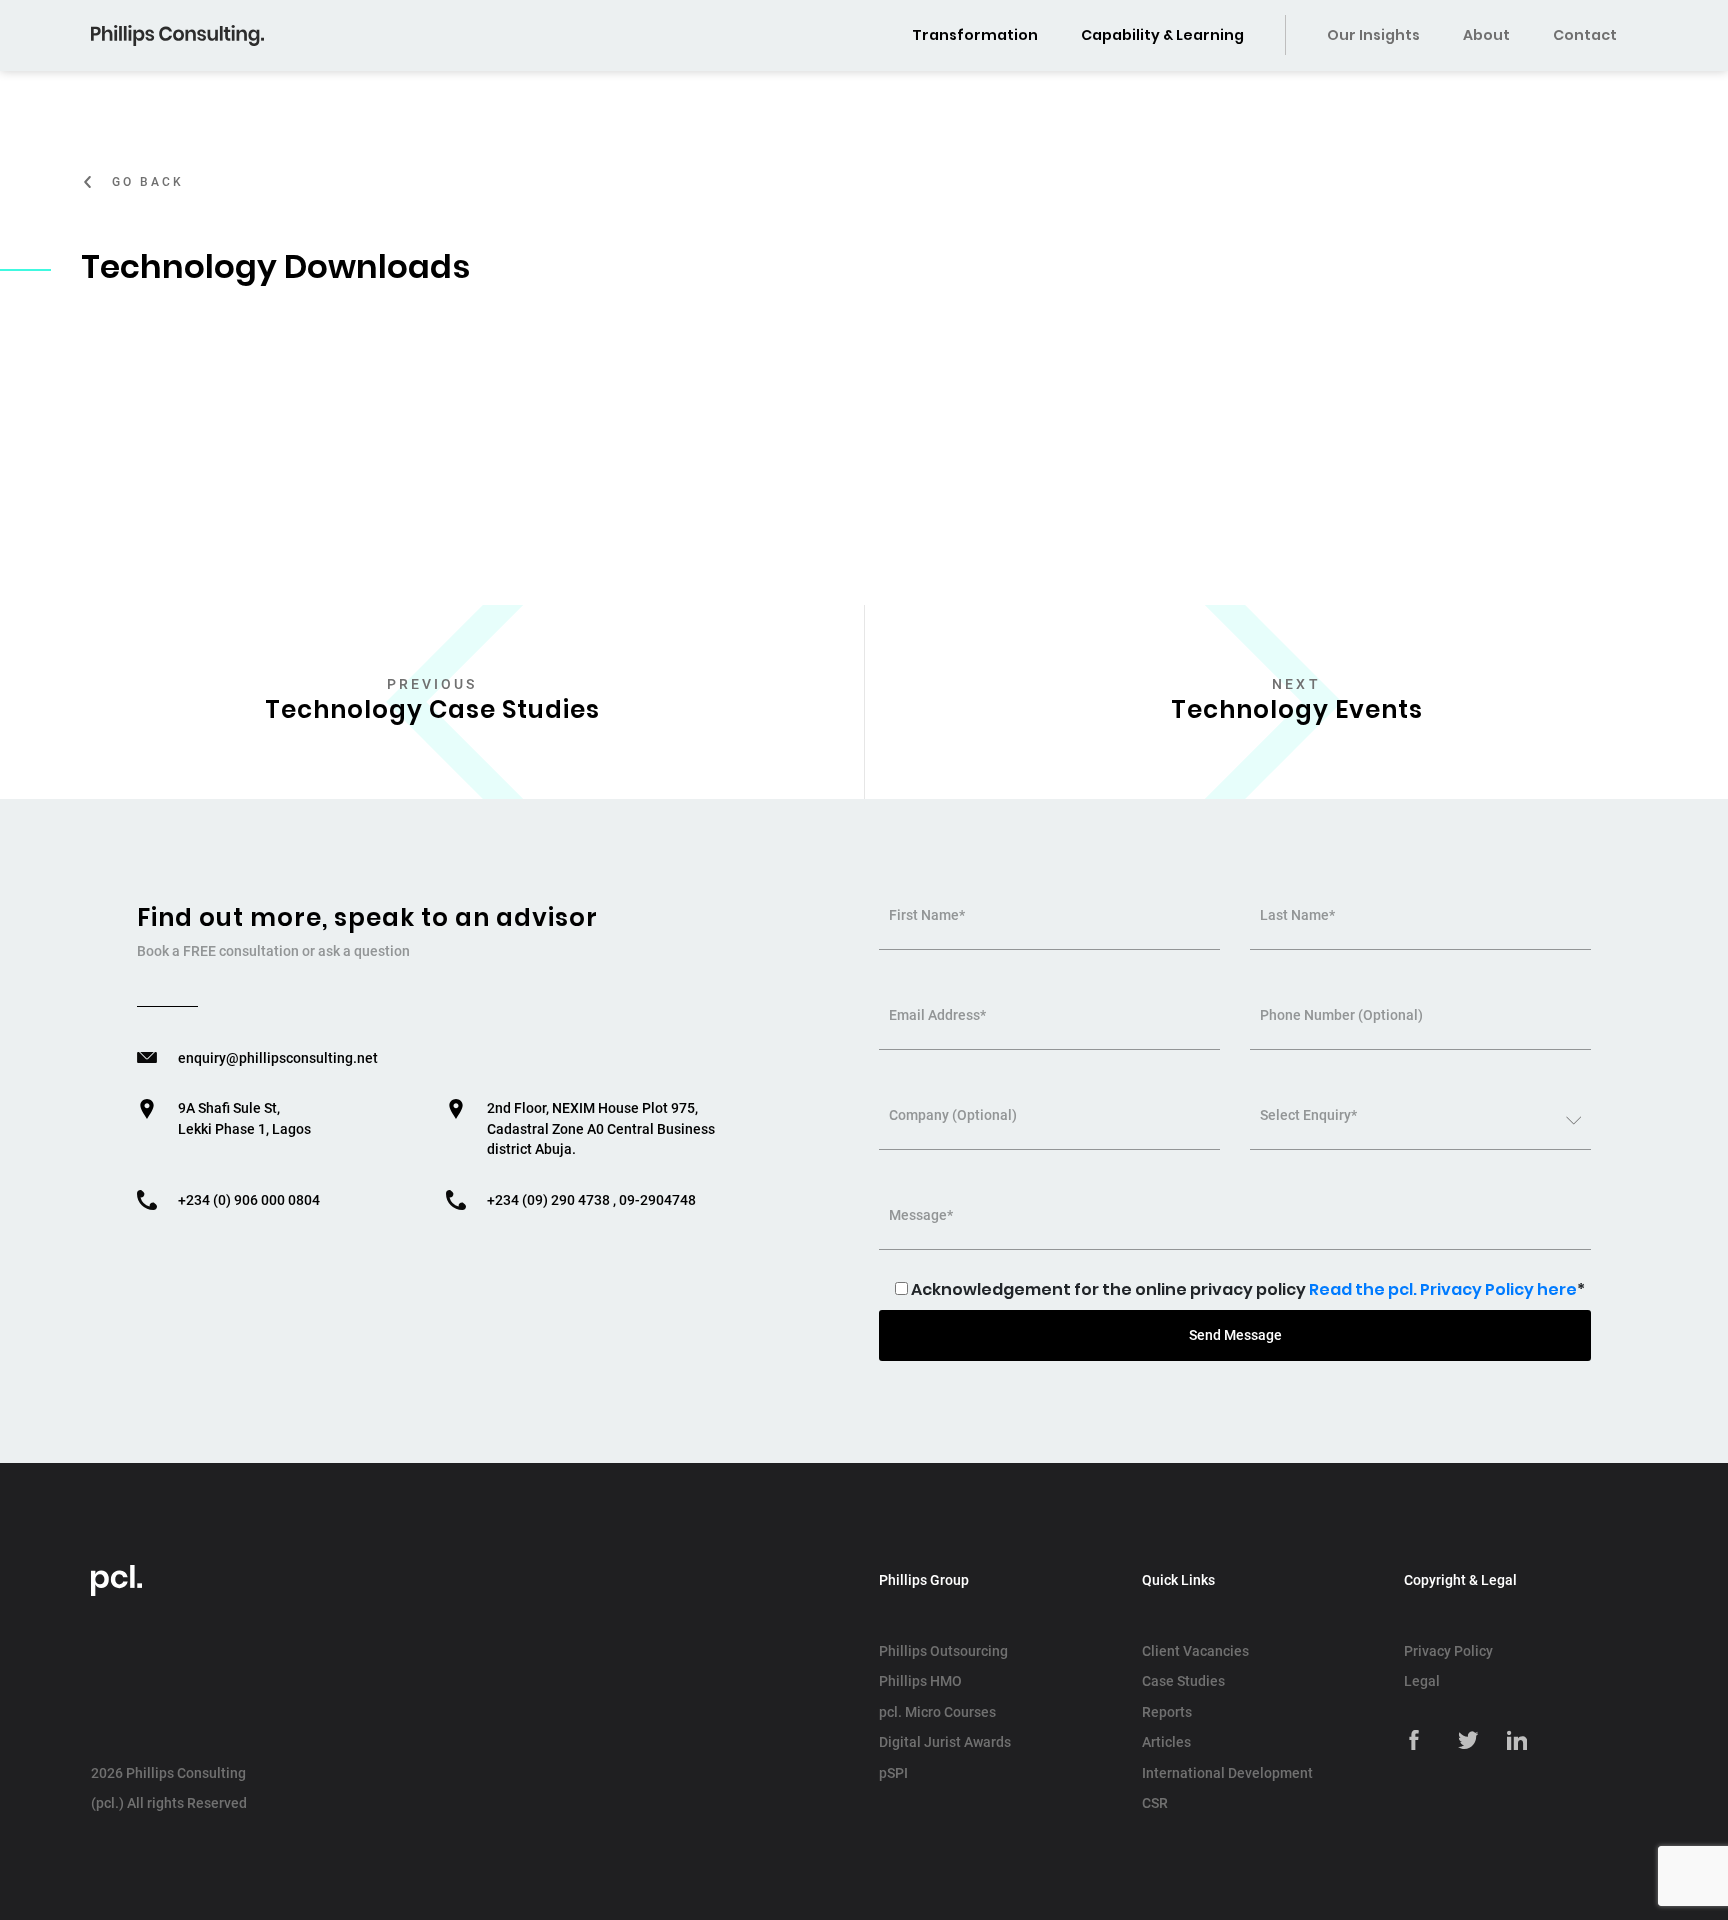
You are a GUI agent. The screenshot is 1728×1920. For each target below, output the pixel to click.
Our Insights (1373, 35)
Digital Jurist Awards (945, 1742)
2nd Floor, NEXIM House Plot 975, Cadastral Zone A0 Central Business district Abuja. (601, 1128)
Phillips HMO (920, 1681)
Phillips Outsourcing (943, 1651)
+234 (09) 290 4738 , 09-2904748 (591, 1200)
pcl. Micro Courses (937, 1712)
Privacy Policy (1448, 1651)
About (1486, 35)
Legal (1422, 1681)
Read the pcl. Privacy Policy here (1443, 1289)
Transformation (975, 35)
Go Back (148, 182)
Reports (1167, 1712)
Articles (1166, 1742)
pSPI (893, 1773)
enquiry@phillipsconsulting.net (278, 1058)
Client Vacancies (1195, 1651)
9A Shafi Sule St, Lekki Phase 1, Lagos (244, 1118)
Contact (1585, 35)
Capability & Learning (1162, 35)
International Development (1227, 1773)
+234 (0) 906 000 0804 (249, 1200)
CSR (1155, 1803)
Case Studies (1183, 1681)
